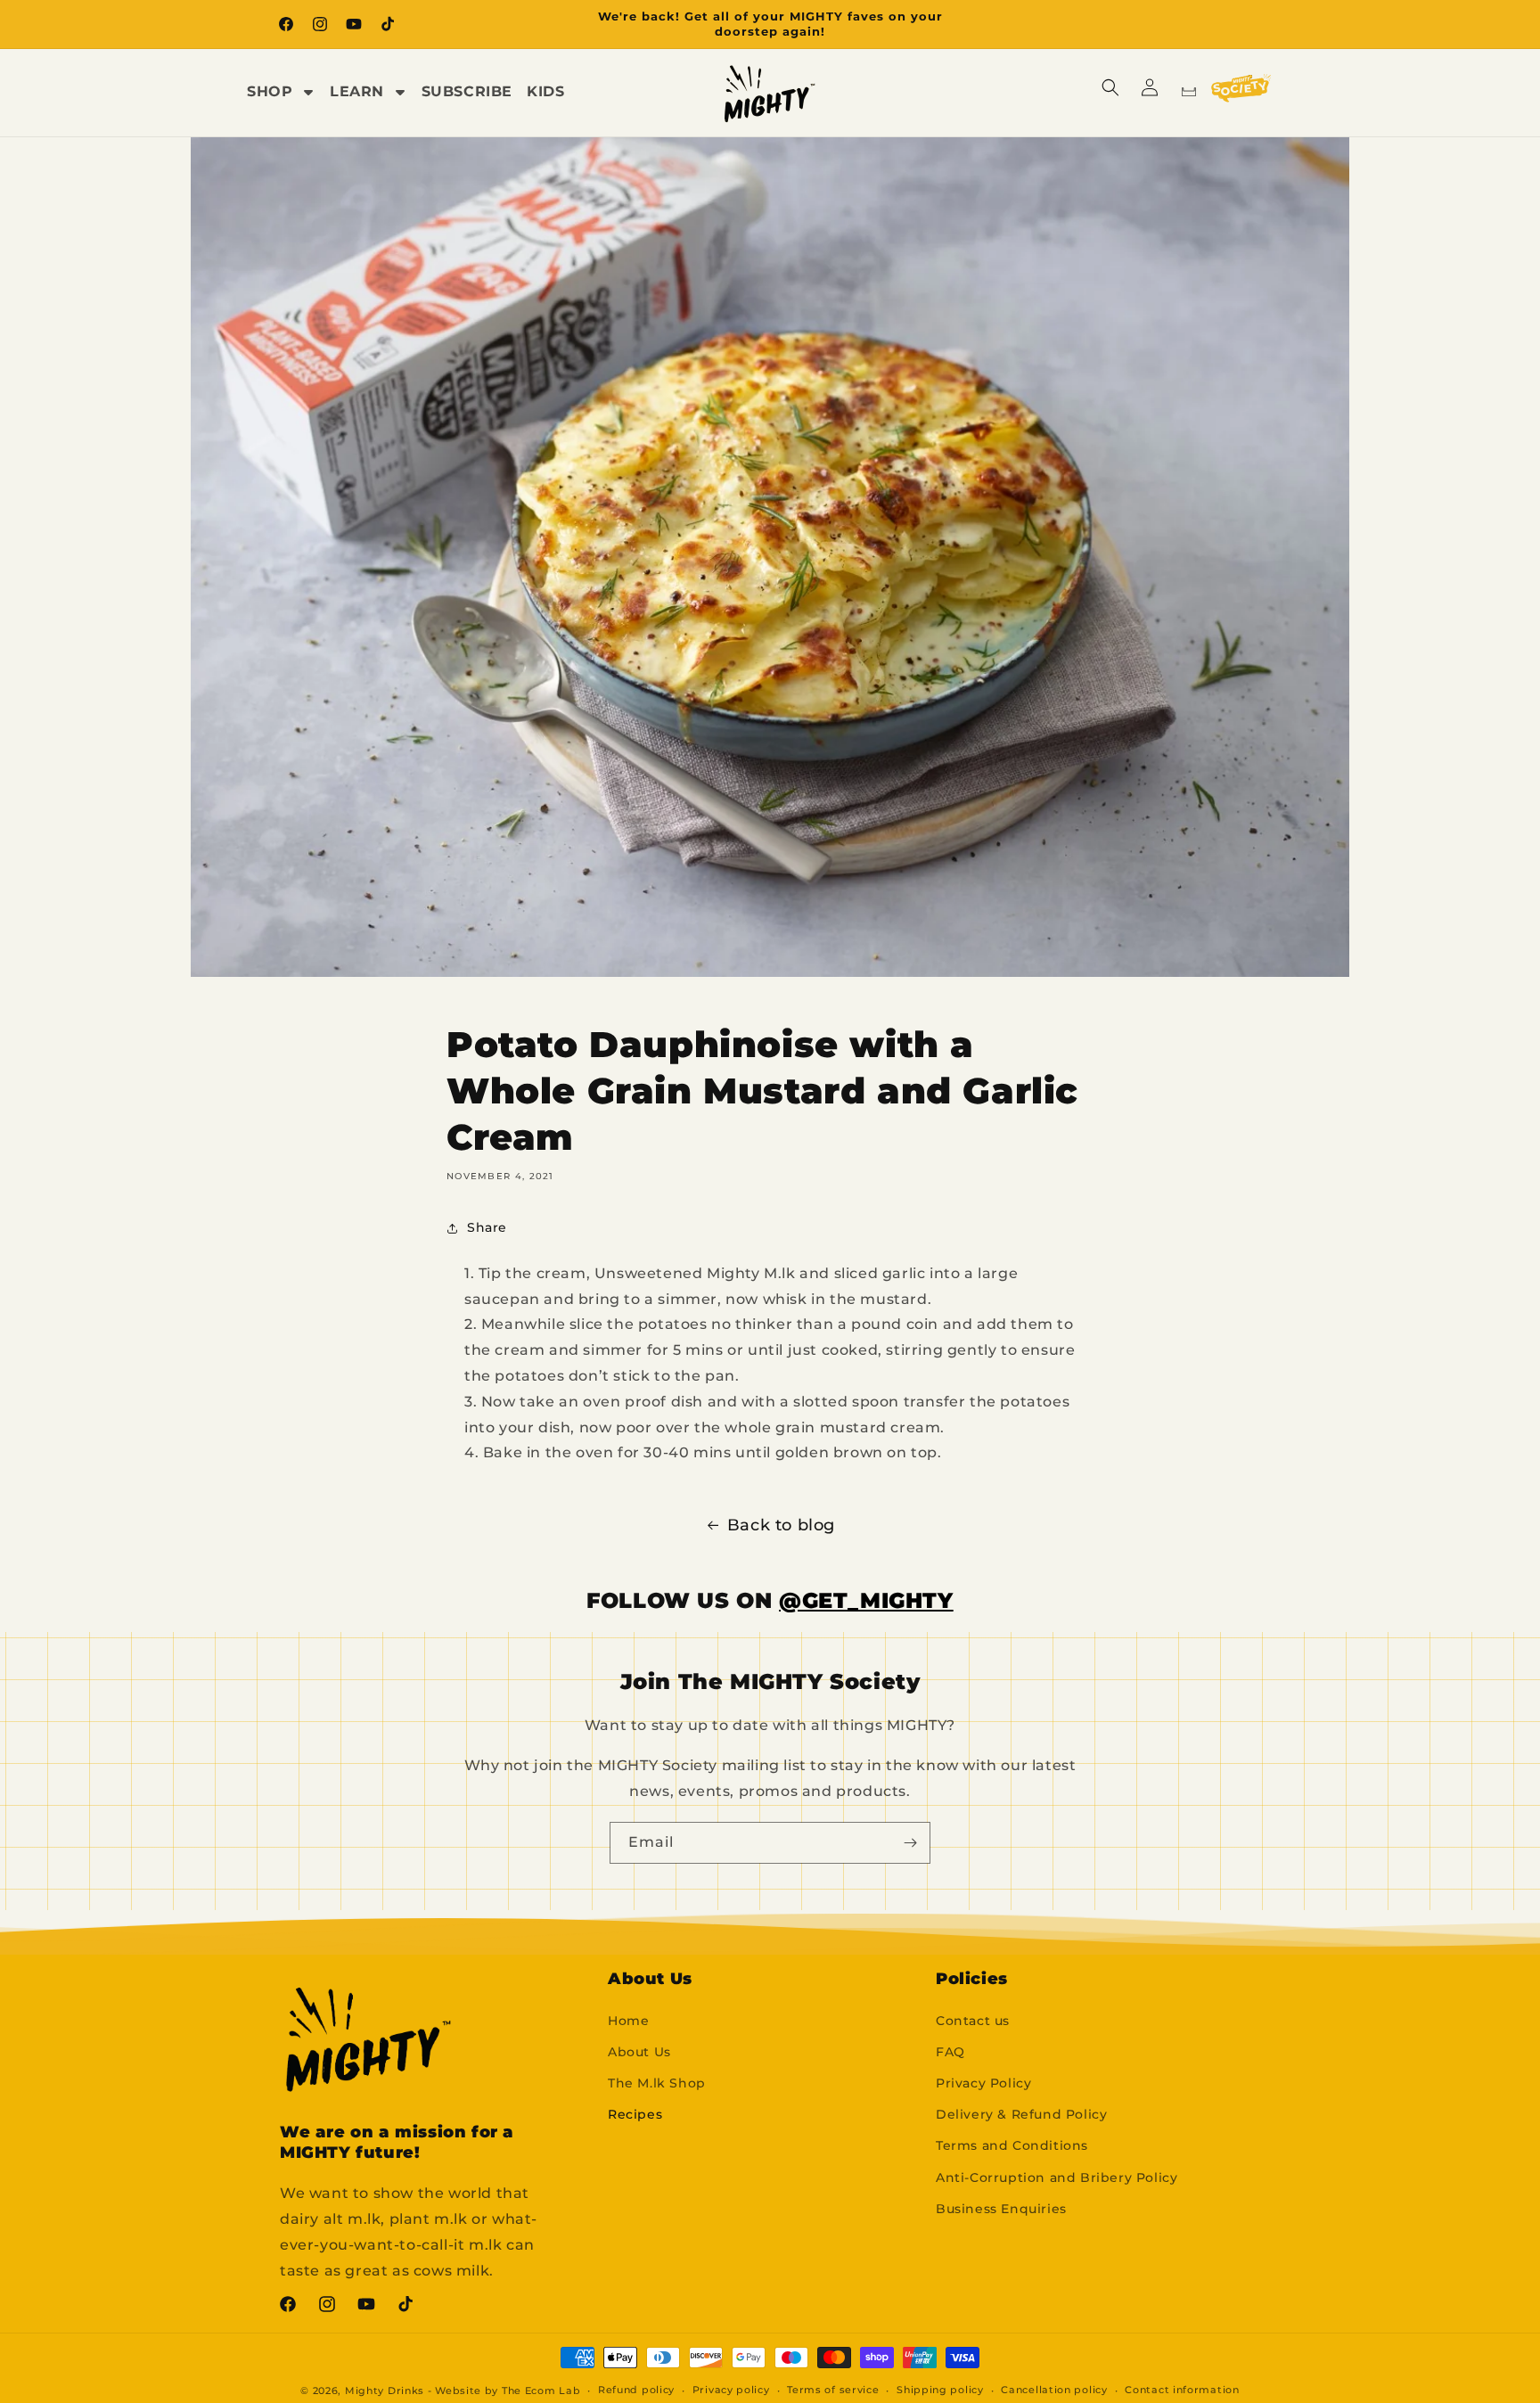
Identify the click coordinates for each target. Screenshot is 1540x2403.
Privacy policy (731, 2390)
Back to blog (781, 1525)
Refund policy (636, 2390)
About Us (639, 2052)
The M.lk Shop (657, 2083)
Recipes (635, 2114)
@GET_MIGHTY (866, 1600)
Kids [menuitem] (545, 91)
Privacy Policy (983, 2083)
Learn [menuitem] (357, 91)
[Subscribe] (910, 1843)
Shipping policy (940, 2390)
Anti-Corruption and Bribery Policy (1057, 2177)
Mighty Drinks (385, 2391)
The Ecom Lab (541, 2391)
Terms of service (833, 2390)
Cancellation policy (1054, 2390)
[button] (1110, 87)
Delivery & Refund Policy (1021, 2114)
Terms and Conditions (1012, 2145)
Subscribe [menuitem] (467, 91)
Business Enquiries (1001, 2209)
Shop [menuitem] (270, 91)
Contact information (1182, 2390)
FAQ (950, 2052)
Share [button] (487, 1227)
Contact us (973, 2021)
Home (628, 2021)
